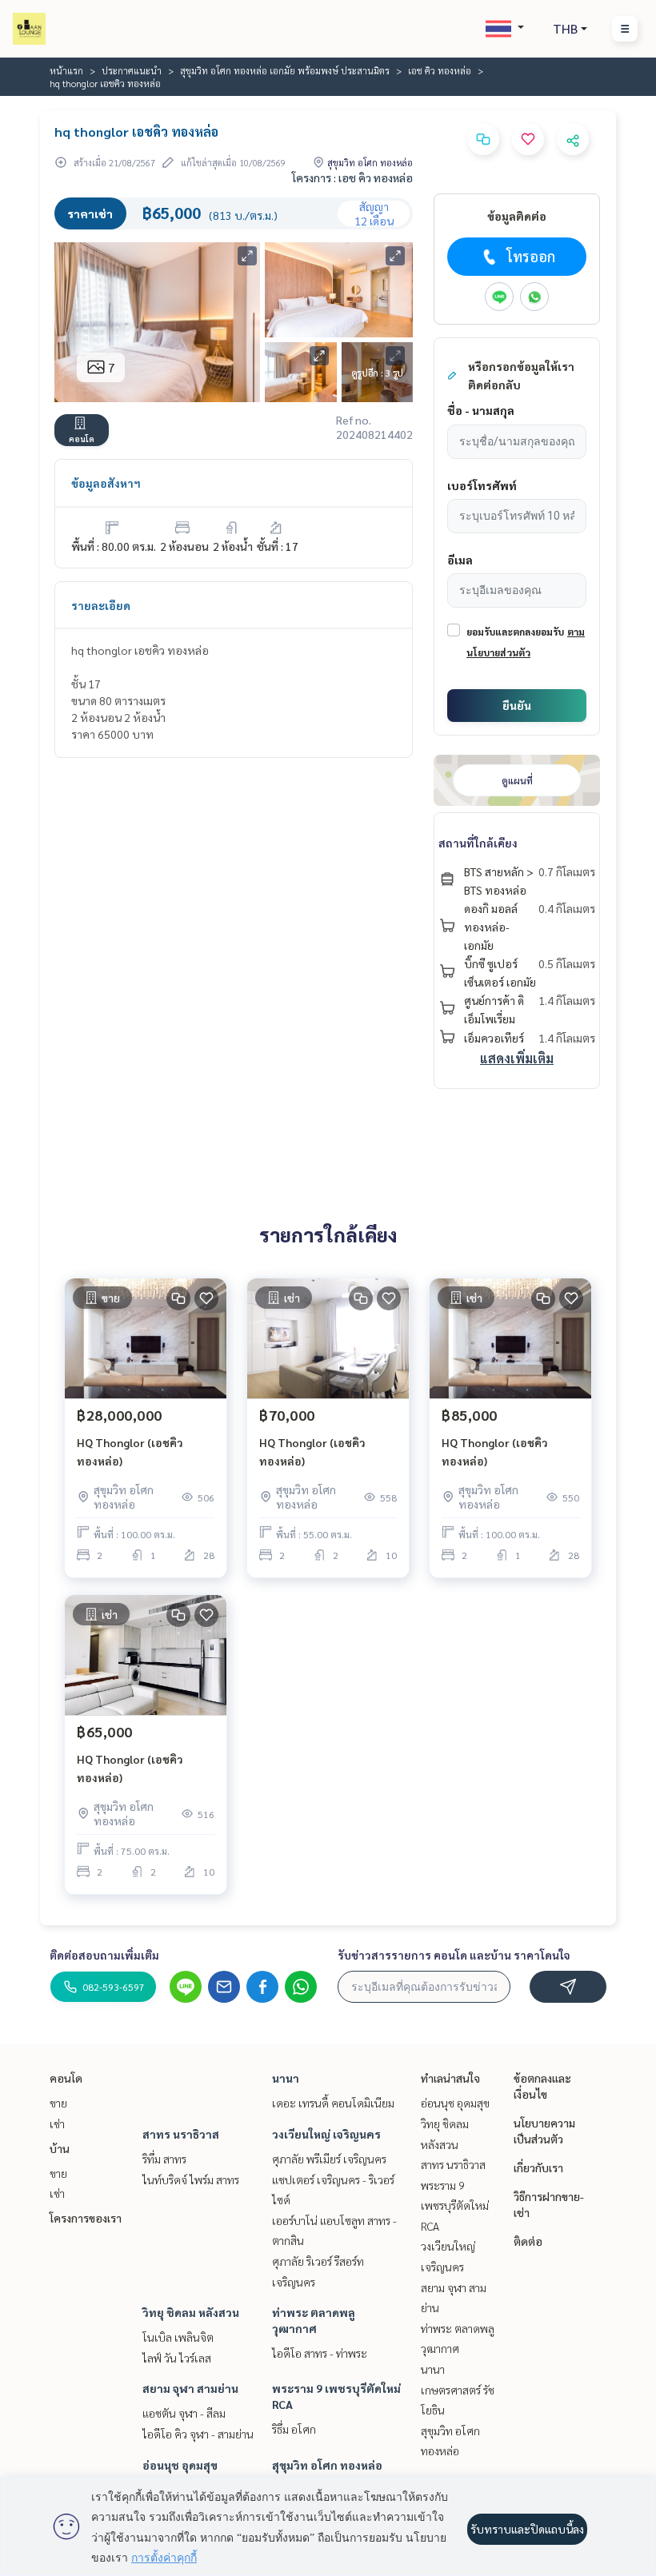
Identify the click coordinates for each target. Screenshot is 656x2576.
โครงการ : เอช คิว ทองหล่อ (352, 177)
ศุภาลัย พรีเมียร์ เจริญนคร (329, 2159)
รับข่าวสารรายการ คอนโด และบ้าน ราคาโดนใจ (454, 1955)
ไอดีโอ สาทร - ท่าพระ (320, 2353)
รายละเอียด (101, 605)
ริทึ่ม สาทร (164, 2159)
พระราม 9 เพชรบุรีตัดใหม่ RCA (455, 2205)
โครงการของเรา (86, 2218)
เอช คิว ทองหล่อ (440, 70)
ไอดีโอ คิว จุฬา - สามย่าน (198, 2434)
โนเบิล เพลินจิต (178, 2337)
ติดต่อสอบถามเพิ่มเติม (104, 1955)
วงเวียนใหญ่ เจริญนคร (326, 2134)
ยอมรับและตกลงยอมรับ (515, 632)
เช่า (57, 2123)
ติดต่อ (528, 2241)
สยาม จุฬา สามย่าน (190, 2388)
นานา (286, 2078)
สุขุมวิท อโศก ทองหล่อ (327, 2465)
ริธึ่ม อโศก (294, 2429)
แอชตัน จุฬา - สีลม (184, 2413)
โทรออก (531, 256)
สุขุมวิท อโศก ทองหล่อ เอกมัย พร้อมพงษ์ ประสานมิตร (285, 70)
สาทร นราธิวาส (181, 2134)
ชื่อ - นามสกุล (481, 410)
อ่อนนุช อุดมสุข (180, 2465)
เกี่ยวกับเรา (538, 2167)
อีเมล (460, 560)
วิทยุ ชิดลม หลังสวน (191, 2312)
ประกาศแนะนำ (132, 70)
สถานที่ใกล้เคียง (478, 843)
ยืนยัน (517, 705)
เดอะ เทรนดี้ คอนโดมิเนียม (333, 2103)
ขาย (58, 2103)
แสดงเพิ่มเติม (517, 1058)
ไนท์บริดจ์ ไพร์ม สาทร (191, 2179)
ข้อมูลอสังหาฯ (106, 483)
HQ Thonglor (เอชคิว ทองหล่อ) (130, 1451)
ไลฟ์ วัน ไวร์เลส (177, 2358)
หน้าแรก (66, 70)
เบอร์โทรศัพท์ (482, 485)
